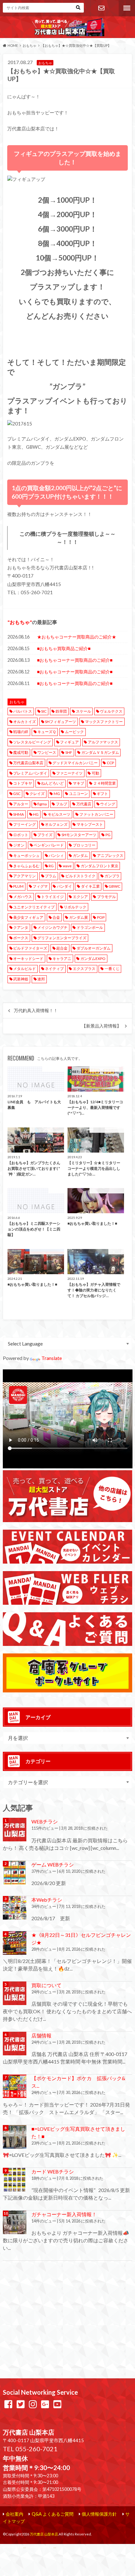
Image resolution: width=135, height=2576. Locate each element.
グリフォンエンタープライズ (62, 938)
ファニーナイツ (69, 773)
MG (57, 794)
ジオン (19, 845)
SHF (69, 752)
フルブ (62, 804)
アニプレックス (110, 855)
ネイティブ (54, 969)
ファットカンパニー (96, 814)
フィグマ (40, 886)
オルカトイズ (24, 722)
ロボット (21, 835)
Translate (52, 1358)
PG (108, 835)
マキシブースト (90, 824)
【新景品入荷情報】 (101, 1026)
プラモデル (106, 897)
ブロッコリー (84, 845)
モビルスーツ (59, 814)
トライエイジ (52, 897)
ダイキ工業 (90, 886)
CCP (110, 763)
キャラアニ (62, 959)
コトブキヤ (23, 783)
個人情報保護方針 (99, 2514)
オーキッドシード (28, 959)
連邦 (41, 979)
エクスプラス (84, 969)
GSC (17, 794)
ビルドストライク (80, 876)
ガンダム (80, 855)
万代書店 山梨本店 (44, 2534)
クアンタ (21, 927)
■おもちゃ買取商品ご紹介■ (64, 648)
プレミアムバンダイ (30, 773)
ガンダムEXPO (93, 959)
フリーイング (24, 824)
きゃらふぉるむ (26, 866)
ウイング (108, 804)
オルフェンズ (56, 824)
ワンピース (47, 752)
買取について (46, 1985)
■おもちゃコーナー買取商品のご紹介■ (75, 660)
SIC (44, 711)
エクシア (80, 897)
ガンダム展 (78, 917)
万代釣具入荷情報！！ (36, 1011)
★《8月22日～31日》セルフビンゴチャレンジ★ (81, 1939)
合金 (56, 917)
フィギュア (69, 742)
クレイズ (37, 794)
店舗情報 (41, 2035)
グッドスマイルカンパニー (75, 763)
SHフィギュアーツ (60, 722)
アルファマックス (103, 742)
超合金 (62, 948)
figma (42, 804)
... (55, 2547)
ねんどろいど (52, 783)
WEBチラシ (45, 1821)
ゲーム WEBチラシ (53, 1864)
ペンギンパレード (49, 845)
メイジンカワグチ (52, 927)
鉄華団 (61, 711)
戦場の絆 (21, 732)
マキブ (78, 783)
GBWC (114, 886)
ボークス (21, 938)
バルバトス (23, 711)
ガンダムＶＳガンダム (100, 752)
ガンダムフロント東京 (100, 866)
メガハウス (23, 897)
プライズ (45, 835)
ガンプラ (112, 876)
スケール (84, 711)
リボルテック (75, 907)
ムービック (74, 732)
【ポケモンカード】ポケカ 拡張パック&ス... (78, 2082)
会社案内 (14, 2514)
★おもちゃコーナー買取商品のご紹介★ (77, 637)
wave (67, 866)
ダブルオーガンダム (94, 948)
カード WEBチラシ (53, 2171)
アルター (21, 804)
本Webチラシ (47, 1900)
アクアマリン (24, 876)
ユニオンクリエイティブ (34, 907)
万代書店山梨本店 (28, 763)
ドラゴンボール (90, 927)
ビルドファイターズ (30, 948)
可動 (95, 773)
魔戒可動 (21, 752)
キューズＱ (47, 732)
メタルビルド (24, 969)
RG (51, 866)
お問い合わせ (101, 8)
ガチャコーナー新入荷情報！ (64, 2214)
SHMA (19, 814)
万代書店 (84, 804)
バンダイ (64, 886)
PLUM (18, 886)
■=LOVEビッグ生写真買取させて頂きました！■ (78, 2132)
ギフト (102, 794)
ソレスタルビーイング (32, 742)
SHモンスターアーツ (79, 835)
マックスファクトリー (104, 722)
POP (101, 917)
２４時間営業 (105, 783)
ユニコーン (78, 794)
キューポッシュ (26, 855)
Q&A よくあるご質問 (53, 2514)
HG (36, 814)
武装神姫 (21, 979)
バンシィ (56, 855)
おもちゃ (20, 622)
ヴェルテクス (111, 711)
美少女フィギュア (28, 917)
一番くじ (112, 969)
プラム (51, 876)
